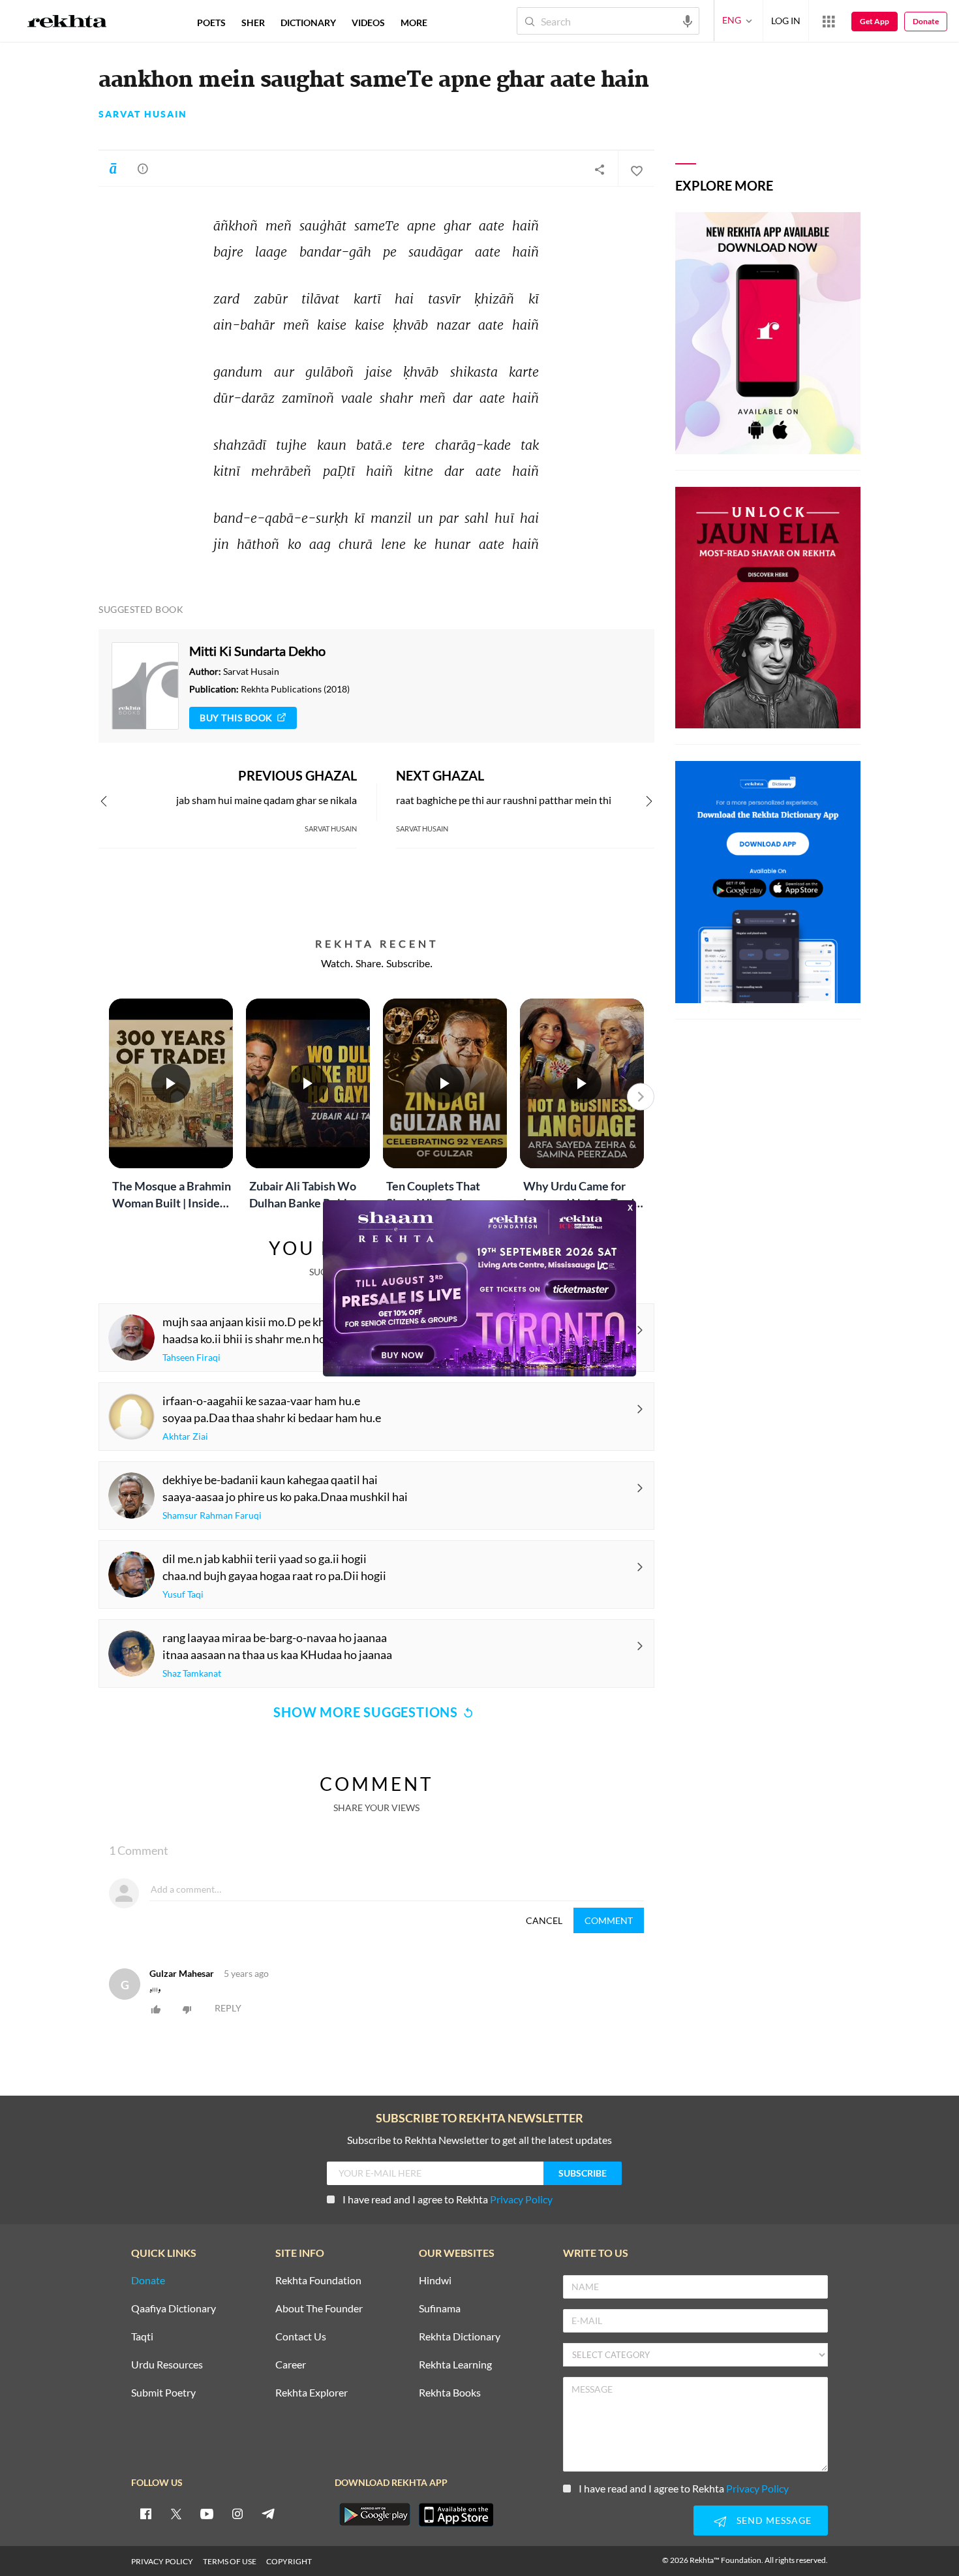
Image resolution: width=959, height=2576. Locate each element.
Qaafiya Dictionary (174, 2309)
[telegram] (268, 2513)
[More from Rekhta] (829, 21)
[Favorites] (636, 169)
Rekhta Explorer (312, 2393)
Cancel (544, 1920)
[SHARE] (600, 169)
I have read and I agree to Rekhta (448, 2199)
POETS (211, 23)
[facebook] (145, 2513)
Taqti (142, 2337)
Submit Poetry (163, 2393)
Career (291, 2365)
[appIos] (456, 2515)
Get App (875, 21)
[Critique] (143, 168)
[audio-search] (688, 20)
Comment (609, 1920)
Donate (926, 21)
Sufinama (440, 2309)
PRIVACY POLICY (162, 2561)
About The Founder (319, 2309)
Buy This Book (236, 718)
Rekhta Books (450, 2393)
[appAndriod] (374, 2515)
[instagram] (237, 2513)
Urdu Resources (167, 2365)
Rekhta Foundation (318, 2281)
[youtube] (207, 2513)
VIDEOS (368, 23)
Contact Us (301, 2337)
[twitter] (176, 2513)
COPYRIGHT (289, 2561)
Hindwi (435, 2281)
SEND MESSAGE (774, 2520)
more (414, 23)
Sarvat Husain (143, 114)
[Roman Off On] (113, 168)
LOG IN (786, 21)
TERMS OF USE (230, 2561)
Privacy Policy (521, 2199)
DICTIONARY (308, 23)
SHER (253, 23)
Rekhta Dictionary (460, 2337)
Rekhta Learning (455, 2365)
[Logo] (67, 23)
